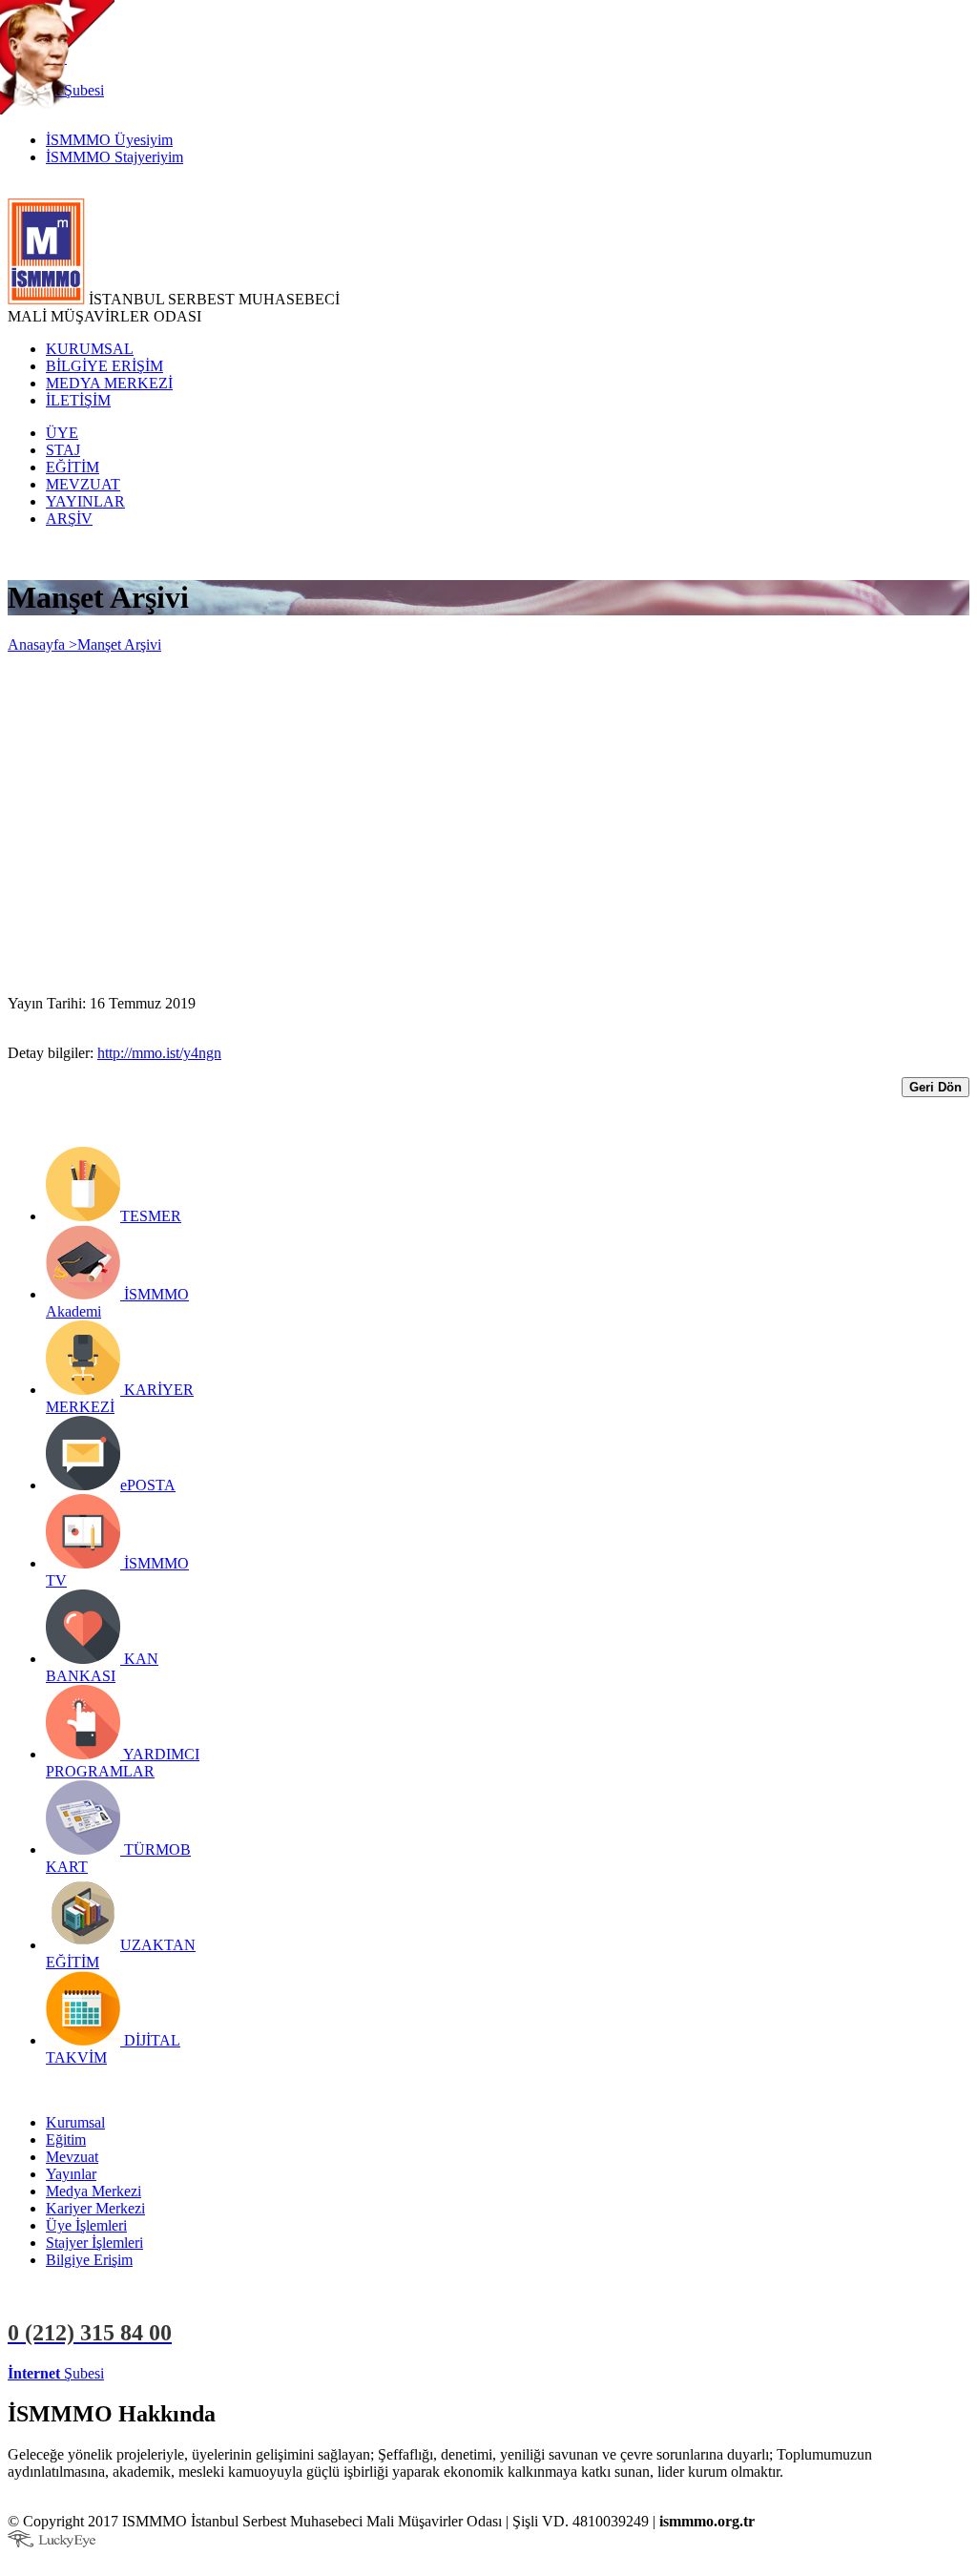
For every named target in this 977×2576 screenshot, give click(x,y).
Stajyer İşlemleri (94, 2243)
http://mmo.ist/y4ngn (159, 1053)
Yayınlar (71, 2174)
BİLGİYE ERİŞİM (104, 366)
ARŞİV (69, 519)
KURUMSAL (90, 349)
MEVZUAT (83, 484)
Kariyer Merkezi (95, 2208)
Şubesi (56, 2373)
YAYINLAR (85, 501)
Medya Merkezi (94, 2191)
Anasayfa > (42, 644)
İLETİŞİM (78, 400)
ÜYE (62, 433)
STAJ (63, 450)
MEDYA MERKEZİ (109, 383)
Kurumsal (75, 2122)
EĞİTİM (73, 467)
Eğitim (66, 2140)
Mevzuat (72, 2157)
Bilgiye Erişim (89, 2260)
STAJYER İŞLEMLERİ (303, 2373)
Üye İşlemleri (86, 2225)
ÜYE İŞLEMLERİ (166, 2373)
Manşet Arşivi (119, 644)
